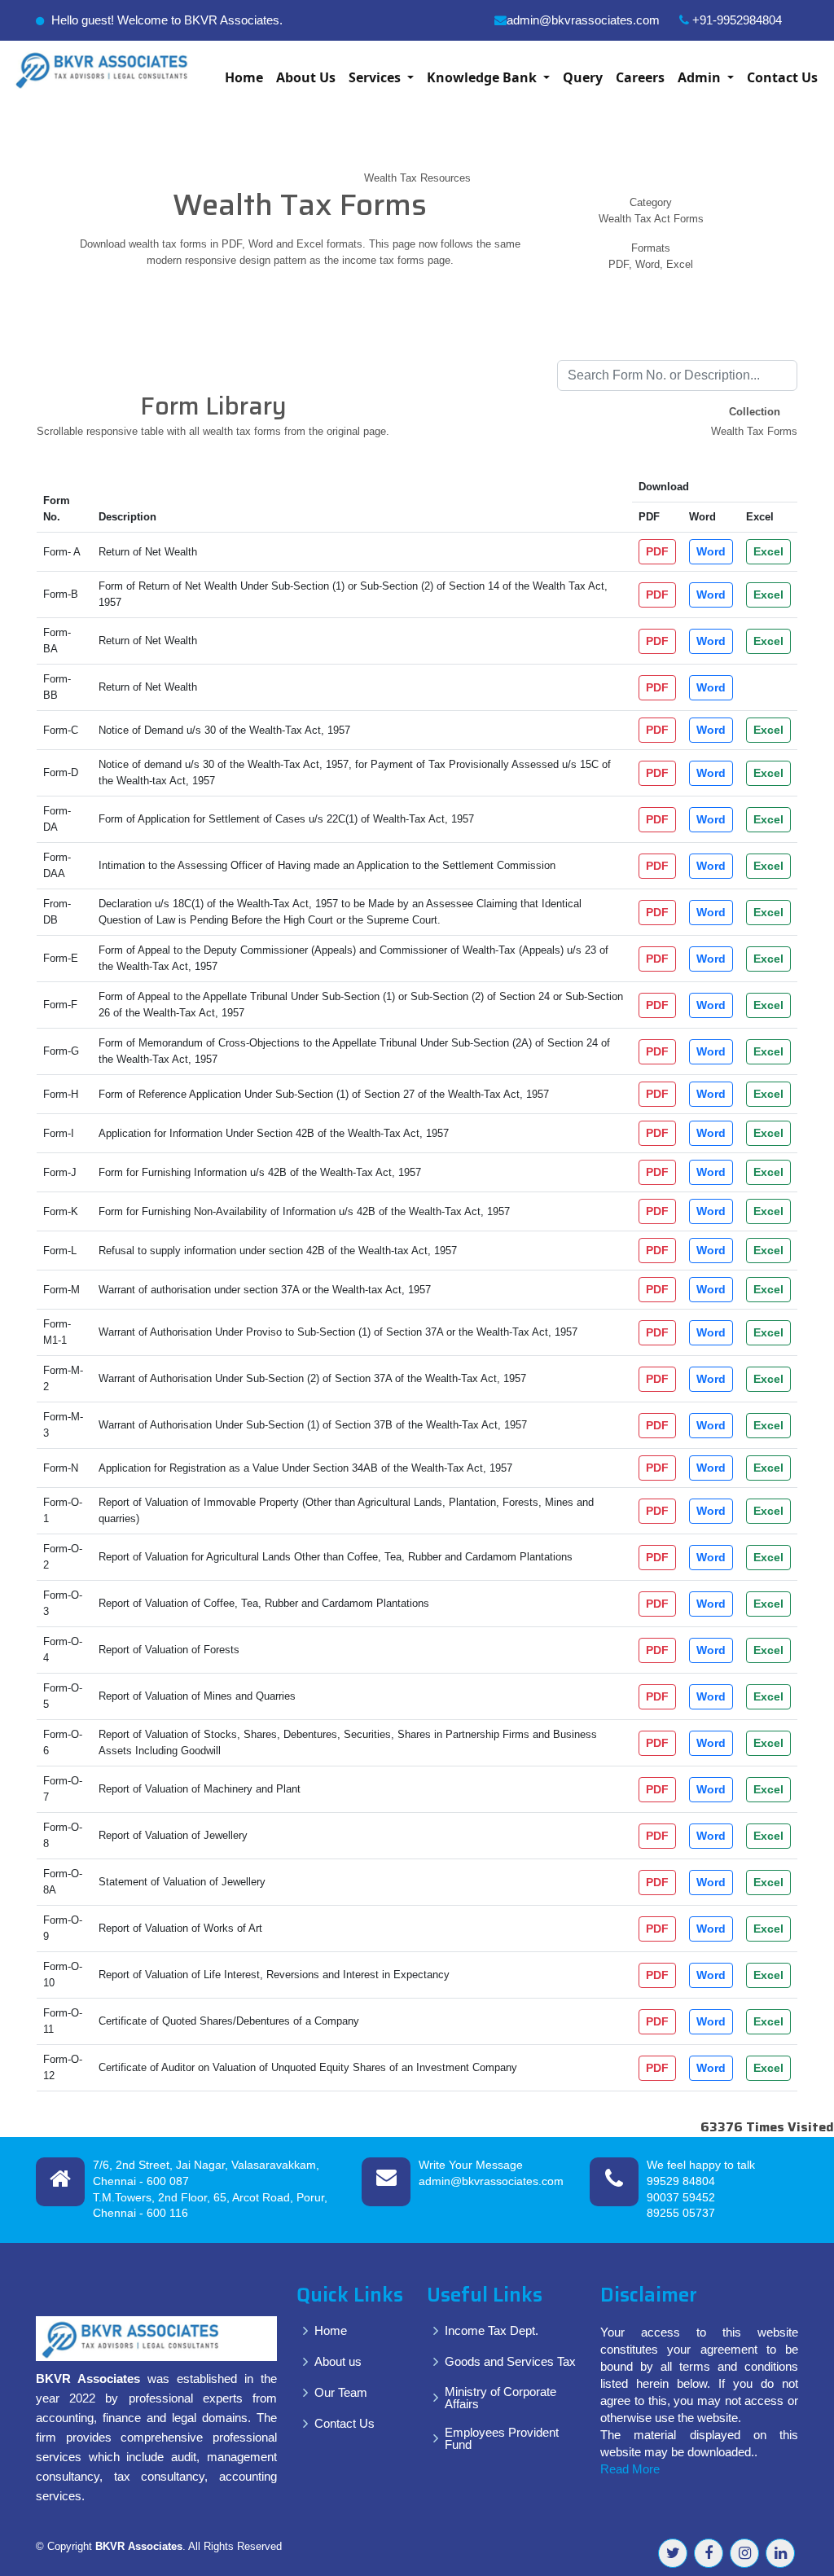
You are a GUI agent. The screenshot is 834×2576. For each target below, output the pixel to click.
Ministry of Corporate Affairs (500, 2398)
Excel (768, 551)
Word (711, 551)
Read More (630, 2469)
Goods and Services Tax (510, 2361)
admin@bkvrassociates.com (583, 20)
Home (244, 77)
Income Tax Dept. (492, 2330)
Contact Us (782, 77)
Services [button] (376, 77)
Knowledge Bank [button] (483, 77)
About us (338, 2361)
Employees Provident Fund (502, 2438)
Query (583, 77)
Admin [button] (701, 77)
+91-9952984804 (735, 20)
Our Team (341, 2392)
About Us (306, 77)
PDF (657, 551)
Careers (640, 77)
